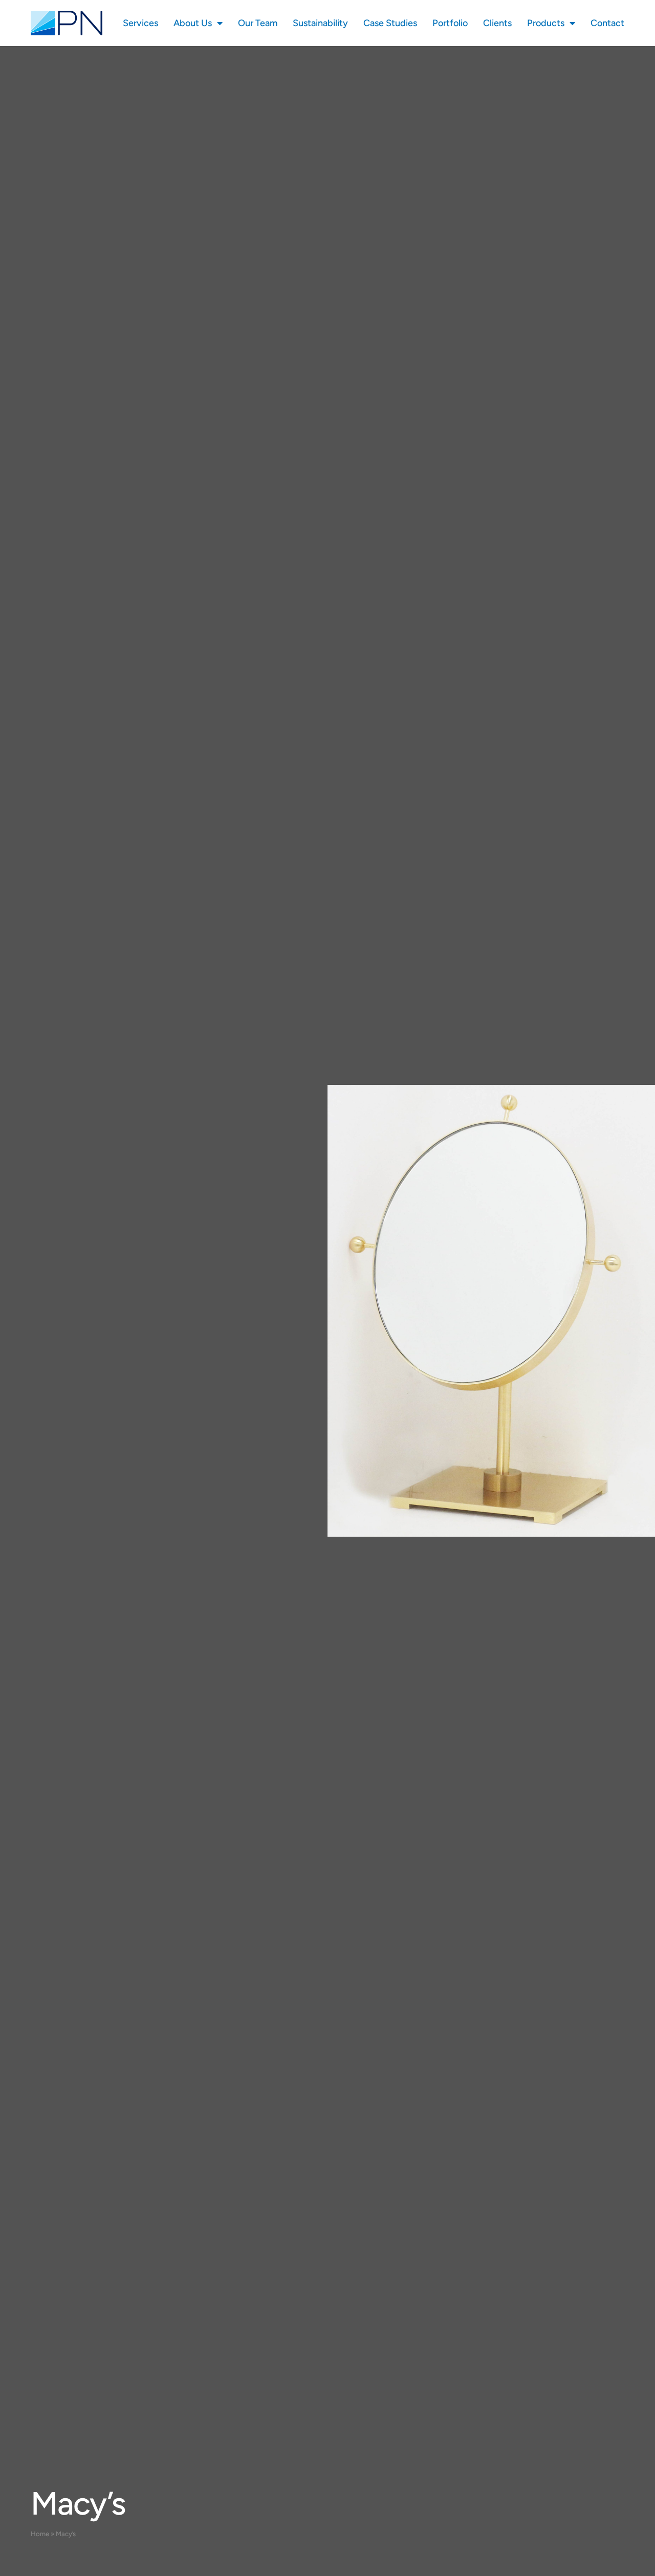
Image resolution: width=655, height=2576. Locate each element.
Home (40, 2534)
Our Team (258, 23)
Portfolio (450, 23)
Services (140, 23)
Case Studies (390, 23)
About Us (193, 23)
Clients (497, 23)
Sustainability (320, 23)
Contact (607, 23)
